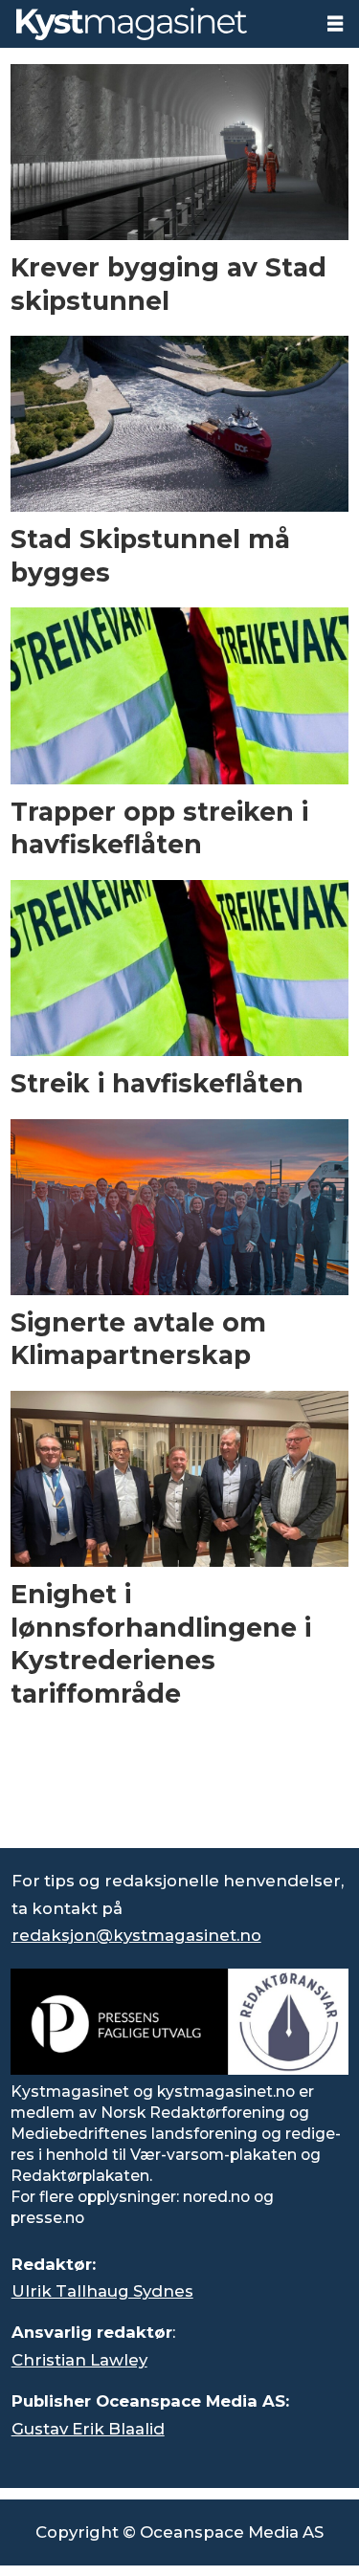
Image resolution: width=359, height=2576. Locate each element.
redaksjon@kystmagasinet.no (136, 1935)
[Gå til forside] (156, 24)
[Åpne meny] (335, 24)
